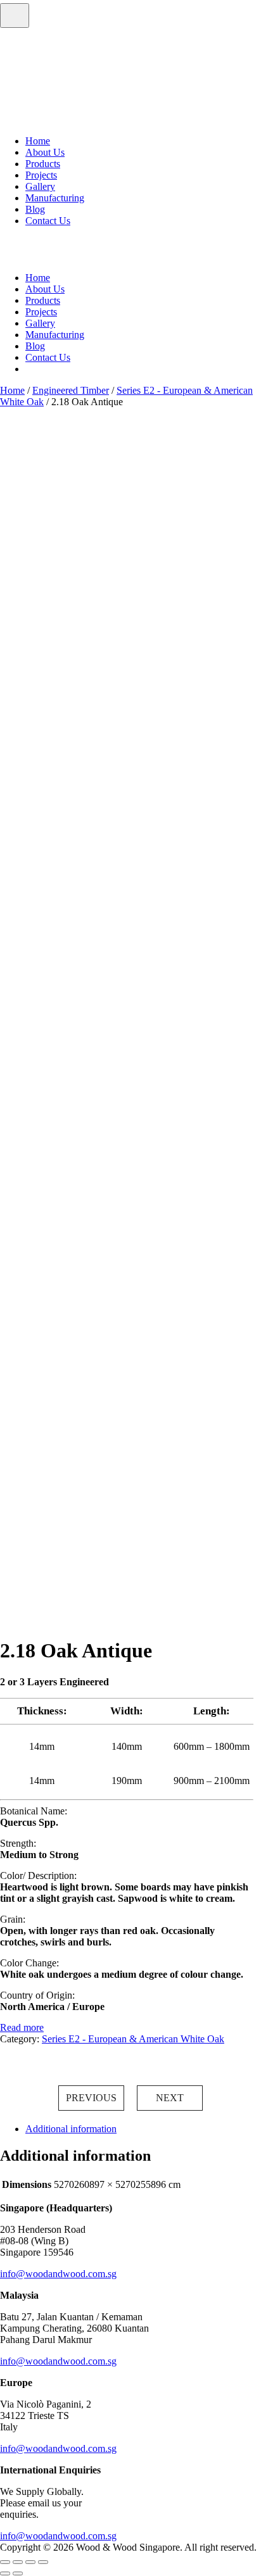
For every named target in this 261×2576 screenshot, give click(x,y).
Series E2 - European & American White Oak (133, 2039)
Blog (35, 209)
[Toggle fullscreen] (18, 2562)
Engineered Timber (71, 390)
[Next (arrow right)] (18, 2573)
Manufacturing (55, 198)
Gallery (40, 186)
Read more (22, 2027)
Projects (41, 175)
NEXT (170, 2098)
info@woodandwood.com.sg (58, 2274)
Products (43, 164)
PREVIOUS (91, 2098)
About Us (45, 152)
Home (38, 141)
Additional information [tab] (71, 2129)
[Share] (30, 2562)
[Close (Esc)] (43, 2562)
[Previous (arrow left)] (5, 2573)
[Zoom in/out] (5, 2562)
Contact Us (48, 221)
